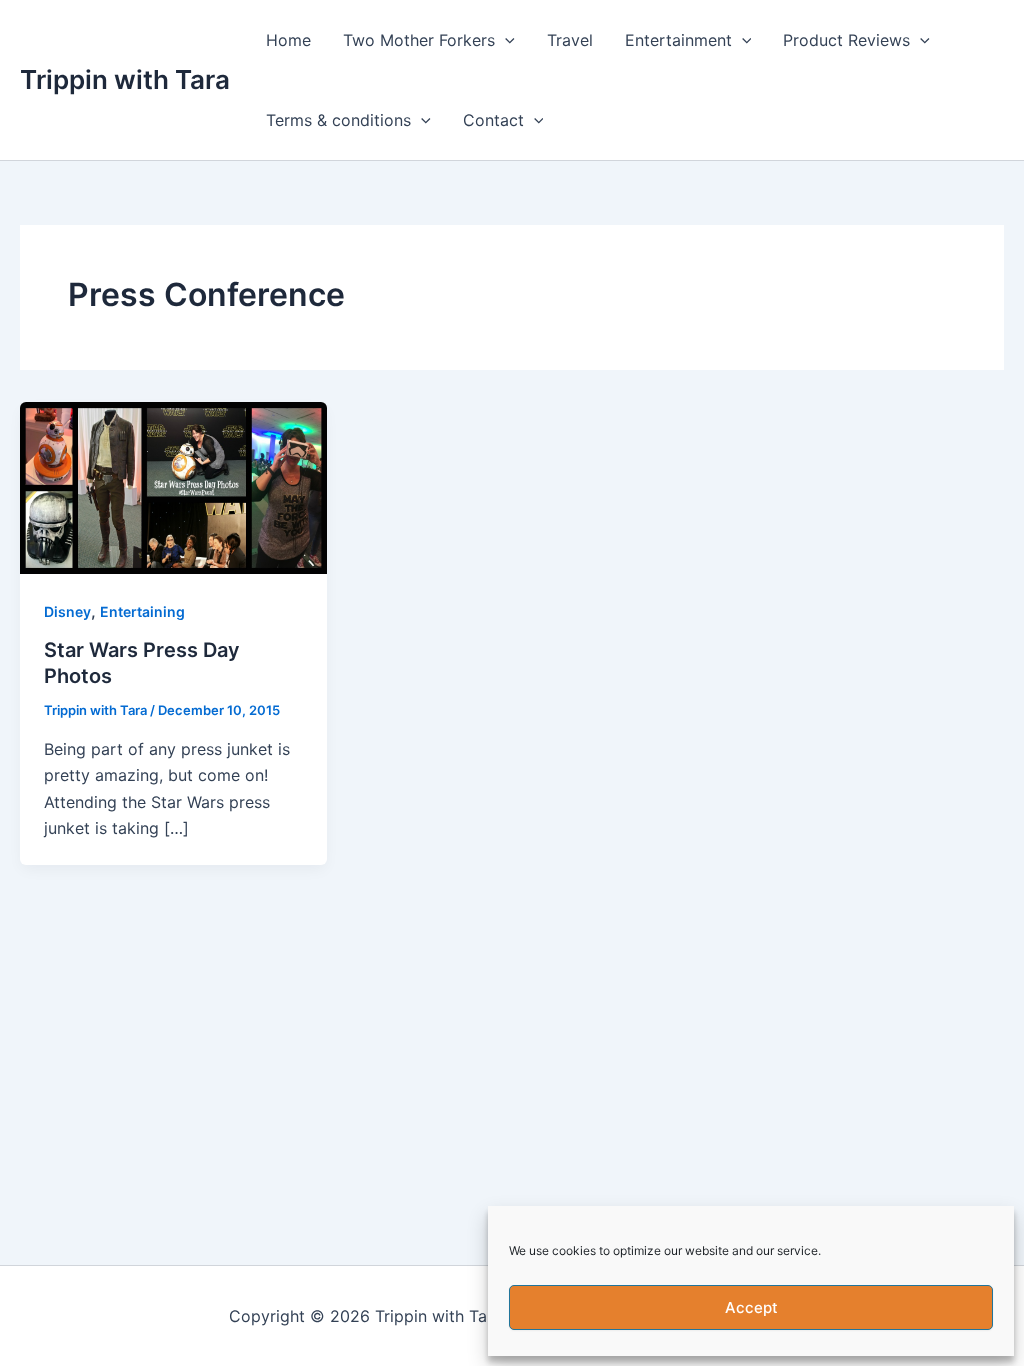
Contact (493, 120)
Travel (570, 40)
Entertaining (142, 611)
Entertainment (678, 40)
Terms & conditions (338, 120)
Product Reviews (846, 40)
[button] (505, 40)
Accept (751, 1307)
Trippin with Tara (125, 79)
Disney (67, 611)
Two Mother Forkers (419, 40)
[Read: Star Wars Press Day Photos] (173, 486)
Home (288, 40)
